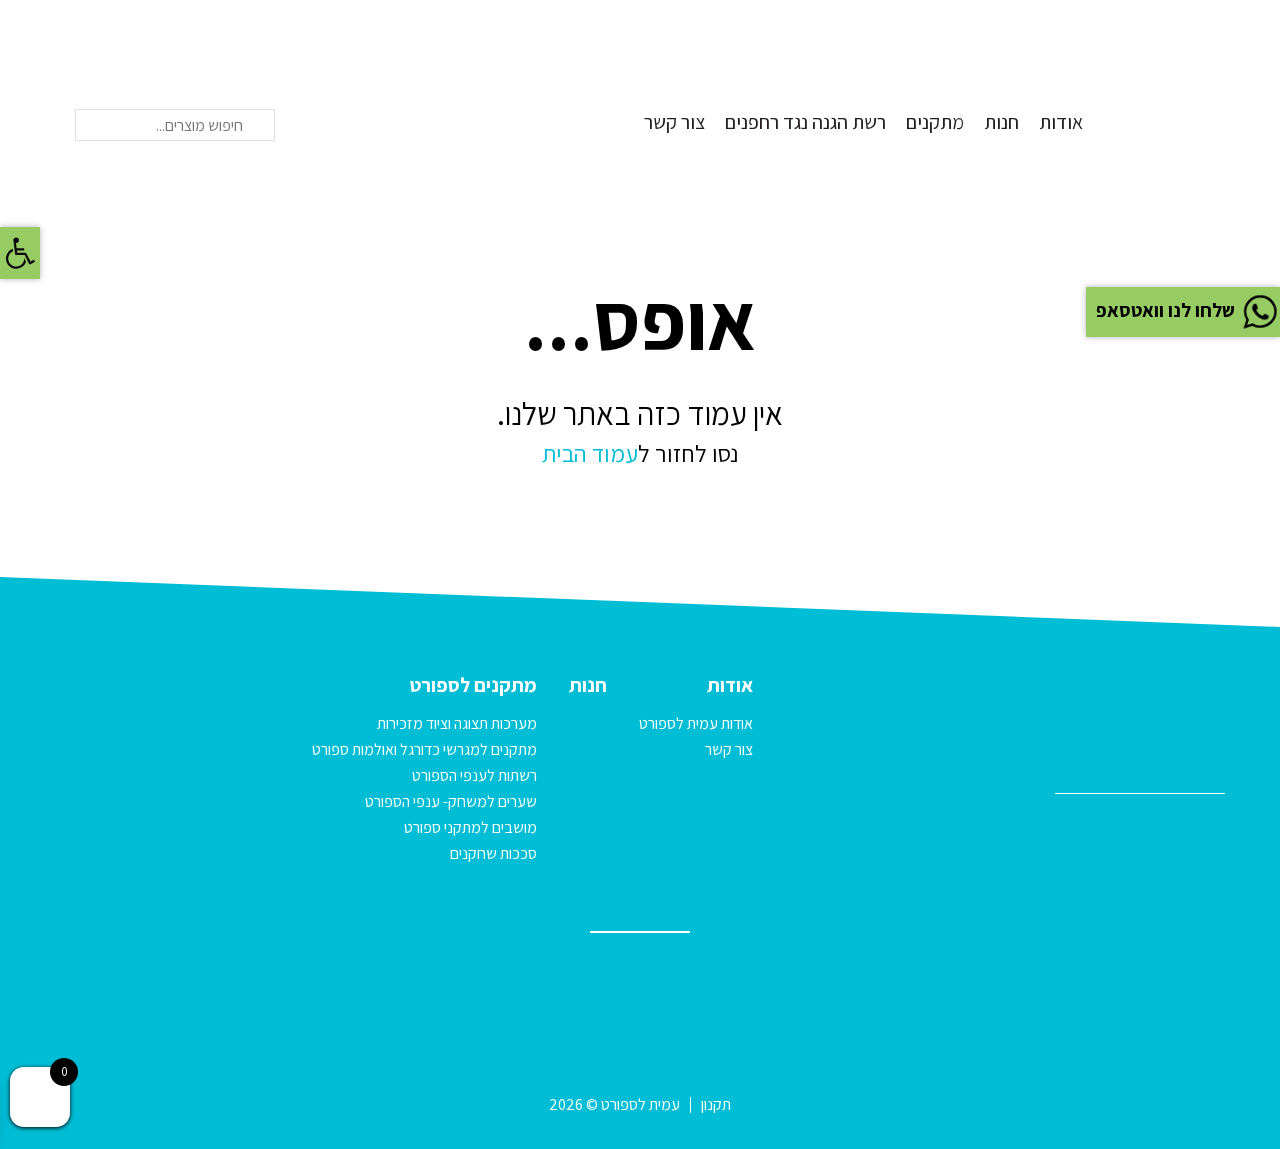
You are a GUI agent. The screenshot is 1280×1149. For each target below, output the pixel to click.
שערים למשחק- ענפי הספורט (451, 801)
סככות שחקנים (493, 853)
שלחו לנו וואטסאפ (1165, 310)
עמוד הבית (590, 453)
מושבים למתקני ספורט (470, 827)
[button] (20, 253)
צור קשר (674, 122)
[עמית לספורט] (1175, 78)
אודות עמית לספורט (696, 723)
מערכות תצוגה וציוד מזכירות (457, 723)
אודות (1061, 122)
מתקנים (935, 122)
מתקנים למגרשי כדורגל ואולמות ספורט (424, 749)
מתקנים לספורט (473, 685)
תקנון (716, 1104)
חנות (1001, 122)
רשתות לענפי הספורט (474, 775)
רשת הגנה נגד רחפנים (805, 122)
